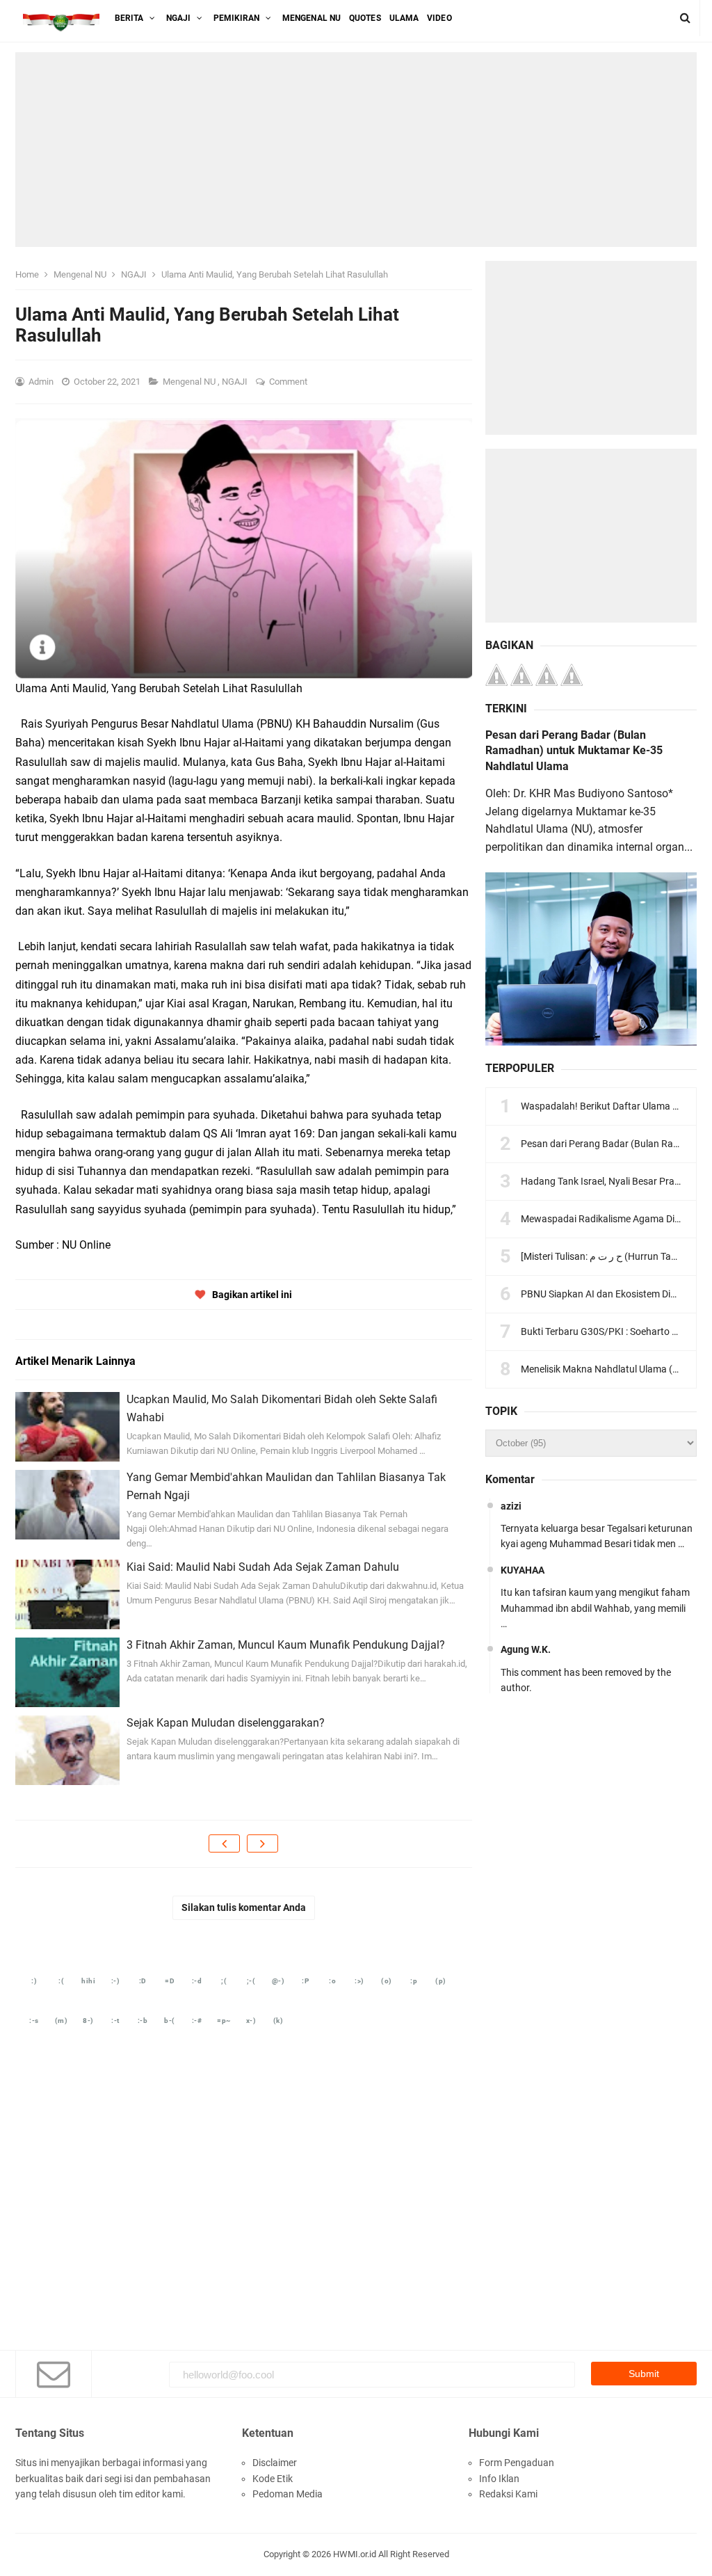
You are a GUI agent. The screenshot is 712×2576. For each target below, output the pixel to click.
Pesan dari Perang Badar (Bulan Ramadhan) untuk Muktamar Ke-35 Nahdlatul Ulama (574, 751)
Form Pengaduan (517, 2463)
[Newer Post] (224, 1843)
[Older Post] (262, 1843)
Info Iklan (499, 2479)
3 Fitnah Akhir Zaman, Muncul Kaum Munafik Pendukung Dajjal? (286, 1645)
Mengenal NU (190, 382)
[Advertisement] (356, 150)
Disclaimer (275, 2463)
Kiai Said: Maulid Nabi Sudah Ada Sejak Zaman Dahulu (263, 1567)
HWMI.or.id (355, 2554)
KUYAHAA (523, 1570)
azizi (511, 1506)
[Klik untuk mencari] (685, 18)
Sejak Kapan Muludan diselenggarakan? (226, 1723)
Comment (289, 382)
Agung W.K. (526, 1649)
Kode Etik (273, 2479)
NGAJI (236, 382)
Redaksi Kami (508, 2494)
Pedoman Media (288, 2494)
